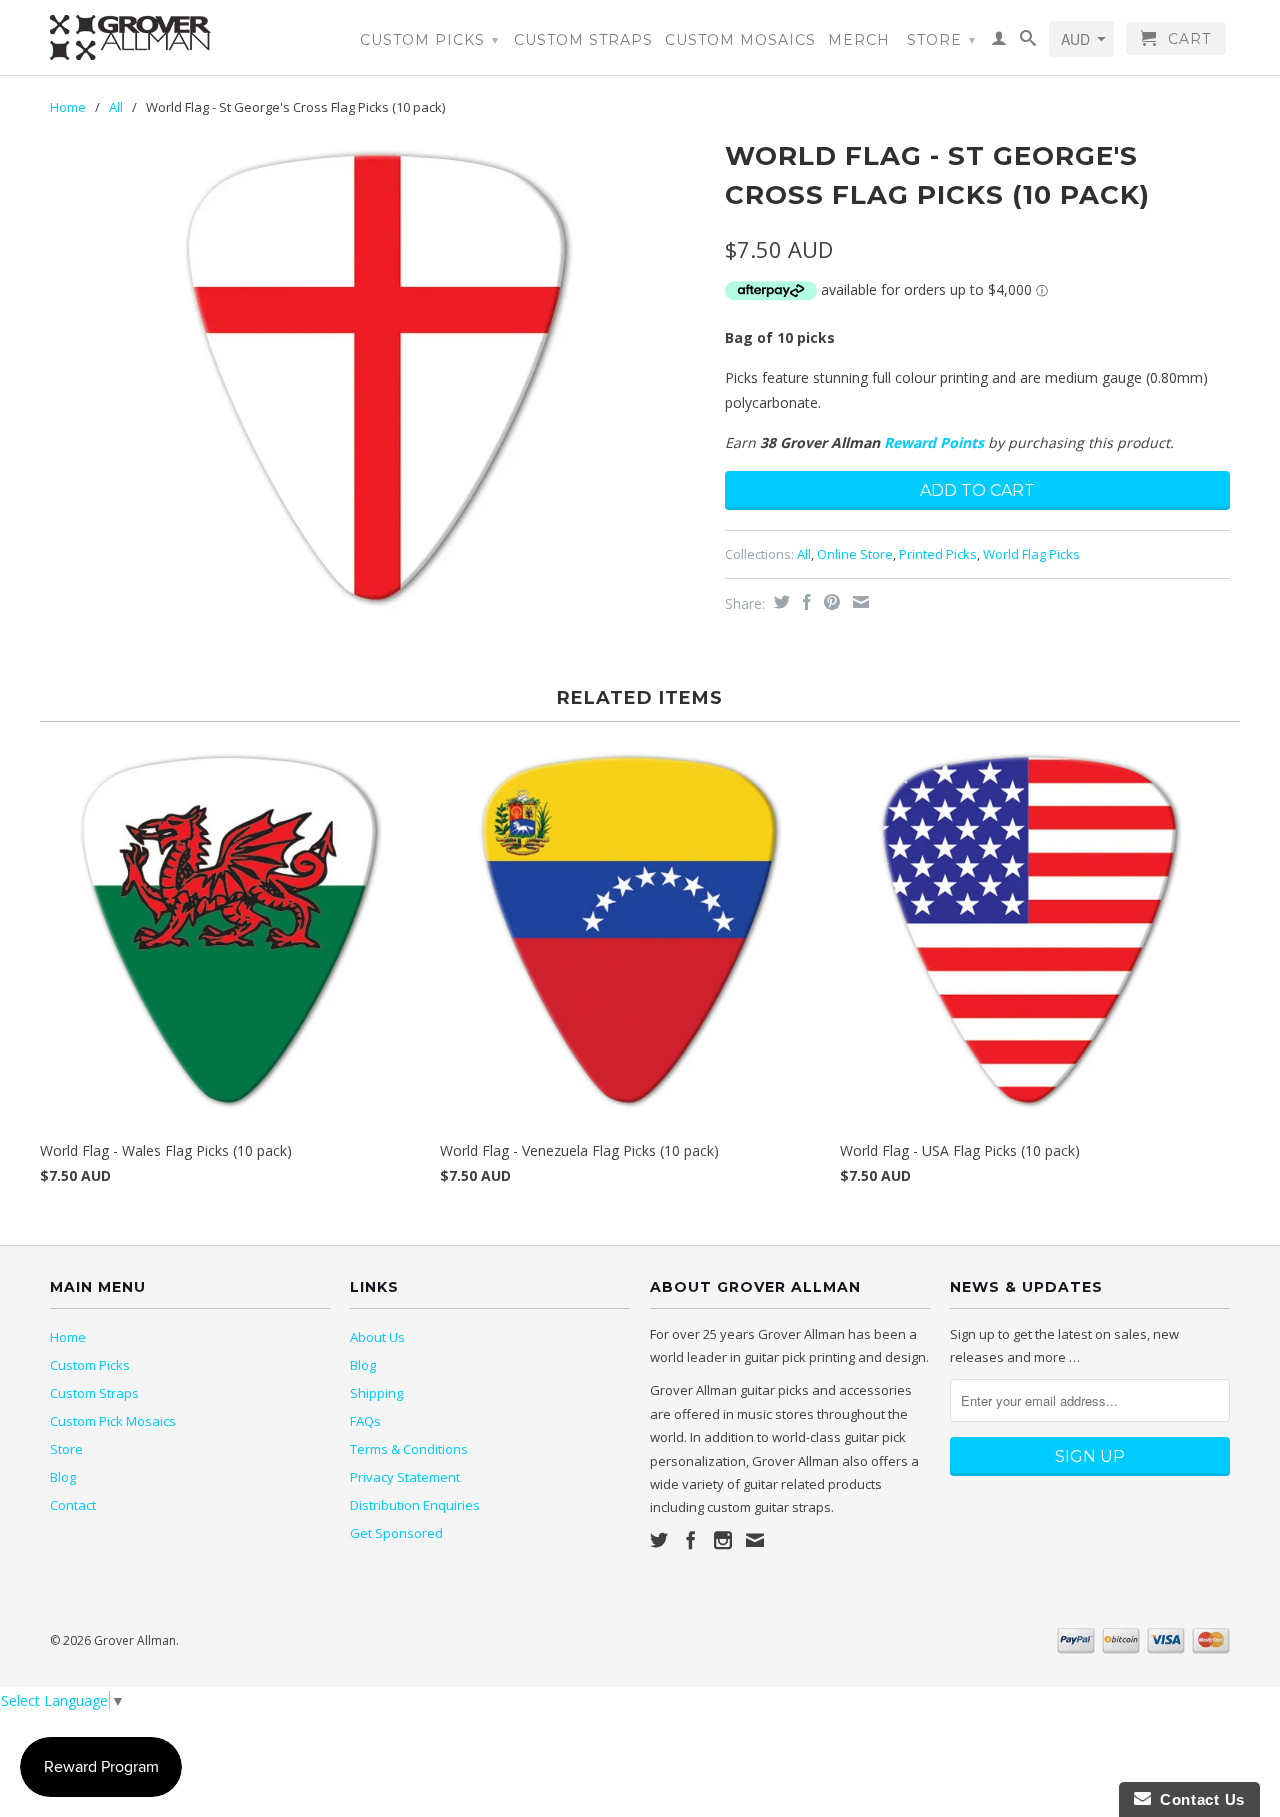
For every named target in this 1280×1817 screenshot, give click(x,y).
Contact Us (1198, 1799)
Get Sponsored (396, 1533)
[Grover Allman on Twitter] (659, 1540)
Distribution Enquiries (415, 1505)
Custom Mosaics (740, 40)
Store (941, 40)
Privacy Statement (405, 1477)
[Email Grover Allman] (755, 1540)
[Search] (1028, 42)
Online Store (855, 554)
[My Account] (999, 42)
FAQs (365, 1421)
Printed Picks (938, 554)
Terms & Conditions (409, 1449)
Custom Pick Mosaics (113, 1421)
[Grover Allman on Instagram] (723, 1540)
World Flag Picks (1031, 554)
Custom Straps (583, 40)
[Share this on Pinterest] (829, 602)
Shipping (376, 1393)
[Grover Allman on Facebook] (691, 1540)
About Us (377, 1337)
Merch (859, 40)
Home (68, 1337)
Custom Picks (429, 40)
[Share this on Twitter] (779, 602)
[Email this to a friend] (858, 602)
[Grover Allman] (190, 37)
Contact (73, 1505)
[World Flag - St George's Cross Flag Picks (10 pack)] (377, 377)
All (116, 107)
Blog (63, 1477)
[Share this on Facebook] (804, 602)
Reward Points (934, 442)
